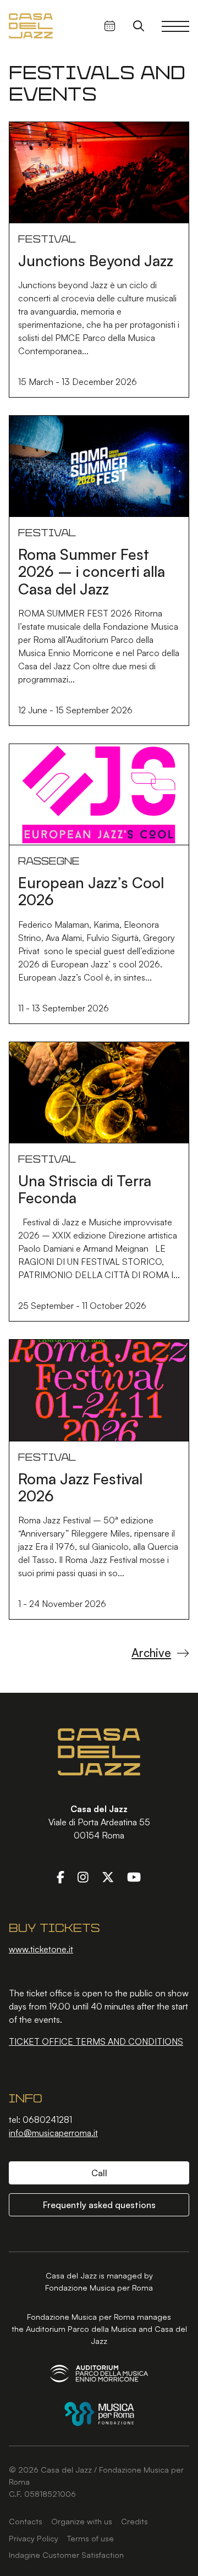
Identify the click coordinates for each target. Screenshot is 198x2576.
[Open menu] (175, 26)
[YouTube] (134, 1877)
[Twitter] (108, 1877)
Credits (134, 2521)
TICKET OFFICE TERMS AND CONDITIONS (96, 2041)
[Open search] (139, 26)
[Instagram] (83, 1877)
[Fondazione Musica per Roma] (99, 2414)
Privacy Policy (34, 2538)
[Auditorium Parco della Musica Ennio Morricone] (99, 2373)
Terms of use (90, 2538)
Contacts (26, 2521)
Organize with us (82, 2521)
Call (99, 2173)
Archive (151, 1653)
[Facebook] (61, 1877)
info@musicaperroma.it (53, 2133)
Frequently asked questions (99, 2205)
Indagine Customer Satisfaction (66, 2555)
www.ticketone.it (41, 1949)
